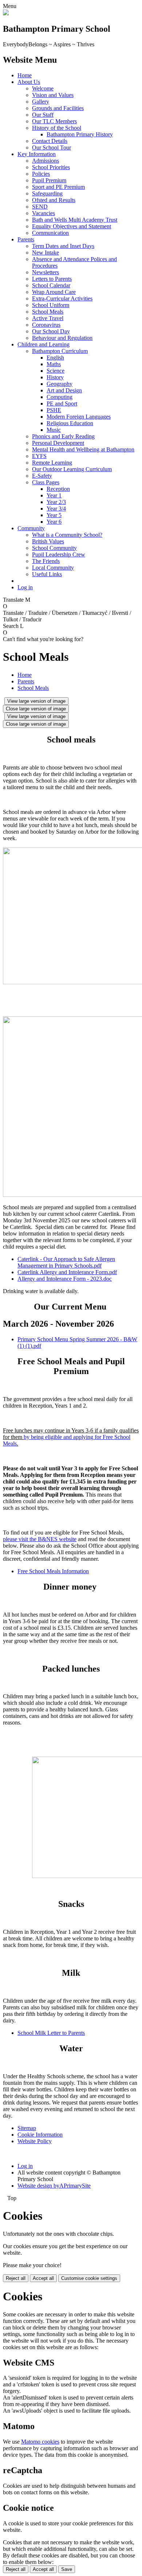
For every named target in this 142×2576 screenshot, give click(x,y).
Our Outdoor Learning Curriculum (72, 469)
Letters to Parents (52, 279)
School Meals (48, 312)
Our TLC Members (54, 121)
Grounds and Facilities (58, 108)
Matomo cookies (40, 2442)
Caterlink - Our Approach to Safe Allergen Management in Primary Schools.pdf (66, 1262)
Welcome (43, 88)
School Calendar (51, 285)
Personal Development (58, 443)
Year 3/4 (56, 509)
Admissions (46, 161)
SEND (40, 207)
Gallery (41, 102)
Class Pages (46, 482)
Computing (60, 397)
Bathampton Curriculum (60, 351)
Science (56, 371)
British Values (48, 541)
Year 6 (54, 522)
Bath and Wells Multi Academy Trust (75, 220)
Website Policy (35, 2141)
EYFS (39, 456)
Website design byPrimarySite (54, 2186)
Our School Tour (52, 148)
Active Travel (48, 318)
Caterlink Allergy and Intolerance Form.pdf (67, 1272)
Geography (60, 384)
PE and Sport (62, 404)
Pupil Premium (49, 180)
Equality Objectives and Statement (72, 226)
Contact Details (50, 141)
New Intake (46, 253)
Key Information (37, 154)
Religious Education (70, 423)
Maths (54, 364)
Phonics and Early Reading (63, 436)
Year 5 (54, 515)
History (55, 377)
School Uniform (51, 305)
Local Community (53, 568)
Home (25, 75)
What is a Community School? (67, 535)
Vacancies (44, 213)
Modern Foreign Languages (79, 417)
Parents (26, 239)
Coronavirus (46, 325)
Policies (41, 174)
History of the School (57, 128)
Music (54, 430)
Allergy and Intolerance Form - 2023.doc (65, 1279)
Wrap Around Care (54, 292)
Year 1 (54, 495)
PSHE (54, 410)
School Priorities (51, 167)
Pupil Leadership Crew (59, 554)
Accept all (43, 2278)
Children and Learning (44, 344)
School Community (54, 548)
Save (67, 2569)
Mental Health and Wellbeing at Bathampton (83, 449)
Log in (25, 587)
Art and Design (64, 390)
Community (31, 528)
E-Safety (42, 476)
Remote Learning (52, 463)
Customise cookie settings (89, 2278)
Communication (50, 233)
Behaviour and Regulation (62, 338)
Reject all (16, 2278)
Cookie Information (40, 2135)
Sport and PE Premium (58, 187)
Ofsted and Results (54, 200)
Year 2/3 (56, 502)
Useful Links (47, 574)
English (55, 358)
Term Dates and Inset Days (63, 246)
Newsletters (46, 272)
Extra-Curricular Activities (62, 298)
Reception (58, 489)
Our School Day (51, 331)
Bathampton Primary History (80, 134)
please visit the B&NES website (40, 1539)
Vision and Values (53, 95)
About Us (29, 82)
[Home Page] (6, 13)
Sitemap (27, 2128)
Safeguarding (47, 193)
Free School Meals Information (53, 1571)
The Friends (46, 561)
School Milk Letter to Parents (51, 2033)
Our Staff (43, 115)
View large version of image (36, 701)
